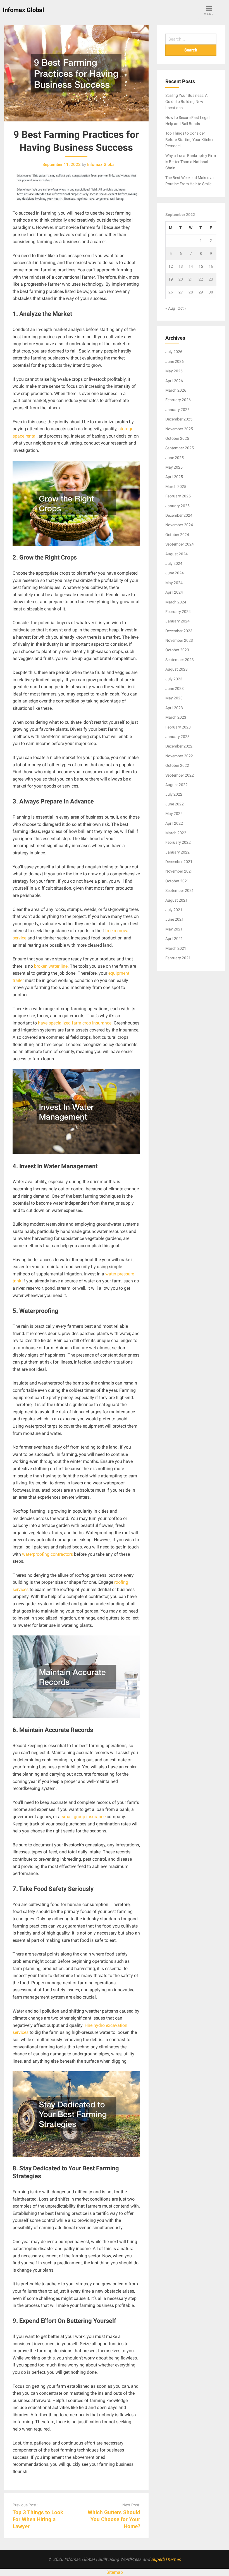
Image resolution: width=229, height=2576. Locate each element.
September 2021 (180, 890)
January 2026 (177, 410)
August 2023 (176, 669)
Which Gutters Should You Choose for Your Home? (114, 2519)
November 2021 (179, 871)
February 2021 (178, 958)
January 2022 (177, 852)
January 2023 (177, 737)
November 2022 (179, 756)
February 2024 (178, 612)
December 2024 (179, 515)
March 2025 (176, 486)
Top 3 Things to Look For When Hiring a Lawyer (38, 2519)
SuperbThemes (166, 2559)
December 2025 (179, 419)
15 (201, 266)
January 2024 (177, 621)
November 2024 (179, 525)
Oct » (182, 308)
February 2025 (178, 496)
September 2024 (180, 544)
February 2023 (178, 727)
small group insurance (84, 1817)
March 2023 (176, 717)
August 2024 (176, 554)
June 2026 (175, 361)
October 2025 (177, 438)
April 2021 (174, 939)
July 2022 (174, 794)
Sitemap (115, 2572)
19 (171, 279)
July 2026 (174, 352)
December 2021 (179, 862)
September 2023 (180, 660)
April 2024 (174, 592)
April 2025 (174, 477)
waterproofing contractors (47, 1554)
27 (181, 292)
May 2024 (174, 583)
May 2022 (174, 814)
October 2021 (177, 881)
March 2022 (176, 833)
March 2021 (176, 948)
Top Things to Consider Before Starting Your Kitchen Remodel (190, 139)
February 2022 (178, 842)
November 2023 (179, 640)
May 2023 (174, 698)
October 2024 (177, 535)
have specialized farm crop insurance (75, 1023)
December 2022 (179, 746)
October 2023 (177, 650)
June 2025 (175, 458)
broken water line (51, 966)
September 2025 (180, 448)
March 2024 (176, 602)
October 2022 (177, 765)
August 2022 (176, 785)
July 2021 (174, 910)
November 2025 (179, 429)
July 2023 (174, 679)
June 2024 (175, 573)
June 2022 (175, 804)
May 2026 (174, 371)
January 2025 (177, 506)
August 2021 (176, 900)
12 (171, 266)
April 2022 (174, 823)
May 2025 (174, 467)
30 (211, 292)
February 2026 (178, 400)
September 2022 (180, 775)
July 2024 (174, 563)
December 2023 (179, 631)
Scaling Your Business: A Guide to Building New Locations (186, 102)
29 (201, 292)
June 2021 (175, 919)
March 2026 (176, 390)
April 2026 (174, 381)
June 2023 (175, 688)
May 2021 (174, 929)
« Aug (170, 308)
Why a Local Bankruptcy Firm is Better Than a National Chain (191, 162)
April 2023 (174, 708)
